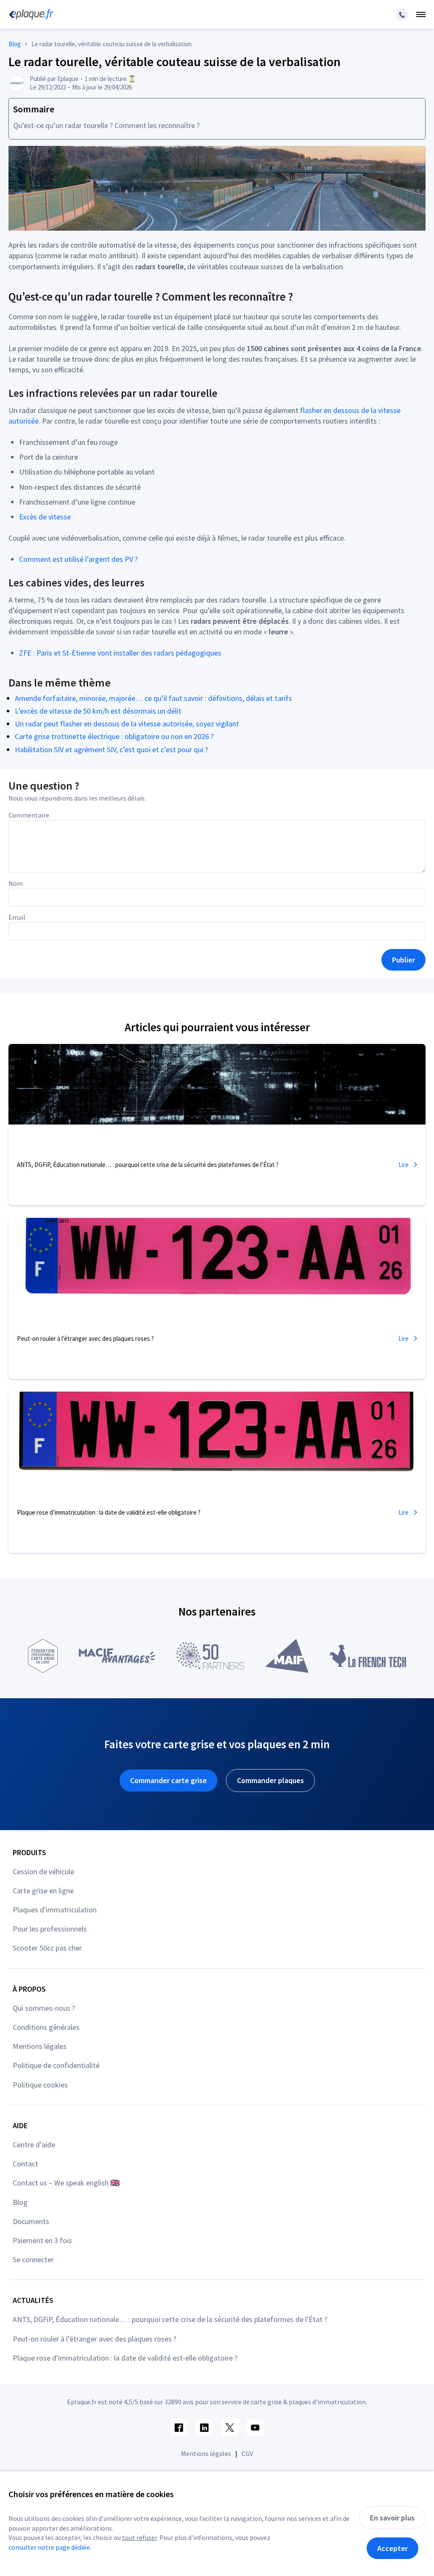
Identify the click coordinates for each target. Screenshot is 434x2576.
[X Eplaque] (230, 2428)
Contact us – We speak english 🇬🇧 (66, 2183)
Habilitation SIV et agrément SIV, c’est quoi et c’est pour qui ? (111, 749)
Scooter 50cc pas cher (47, 1948)
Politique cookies (40, 2085)
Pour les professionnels (50, 1929)
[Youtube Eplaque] (255, 2428)
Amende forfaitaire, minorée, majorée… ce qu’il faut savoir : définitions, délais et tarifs (153, 698)
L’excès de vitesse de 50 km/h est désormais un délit (98, 711)
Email (17, 917)
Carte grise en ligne (43, 1891)
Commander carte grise (168, 1780)
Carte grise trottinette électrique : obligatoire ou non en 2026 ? (114, 736)
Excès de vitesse (45, 517)
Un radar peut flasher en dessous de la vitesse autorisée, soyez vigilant (127, 724)
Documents (31, 2221)
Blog (20, 2202)
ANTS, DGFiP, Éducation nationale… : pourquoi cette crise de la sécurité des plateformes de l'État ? (170, 2319)
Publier (403, 960)
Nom (16, 883)
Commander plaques (270, 1780)
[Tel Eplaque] (402, 14)
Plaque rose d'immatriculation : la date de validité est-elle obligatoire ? (125, 2358)
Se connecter (33, 2259)
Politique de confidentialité (56, 2065)
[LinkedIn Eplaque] (204, 2428)
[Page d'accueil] (30, 14)
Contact (25, 2164)
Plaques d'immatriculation (55, 1910)
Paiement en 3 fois (42, 2240)
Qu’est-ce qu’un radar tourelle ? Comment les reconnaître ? (106, 125)
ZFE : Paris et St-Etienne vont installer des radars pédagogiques (120, 653)
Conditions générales (46, 2027)
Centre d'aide (34, 2145)
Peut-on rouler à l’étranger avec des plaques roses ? (95, 2339)
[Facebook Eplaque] (179, 2428)
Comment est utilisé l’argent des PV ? (78, 559)
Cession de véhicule (43, 1871)
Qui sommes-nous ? (44, 2008)
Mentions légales (40, 2046)
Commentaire (29, 815)
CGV (247, 2453)
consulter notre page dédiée (49, 2547)
